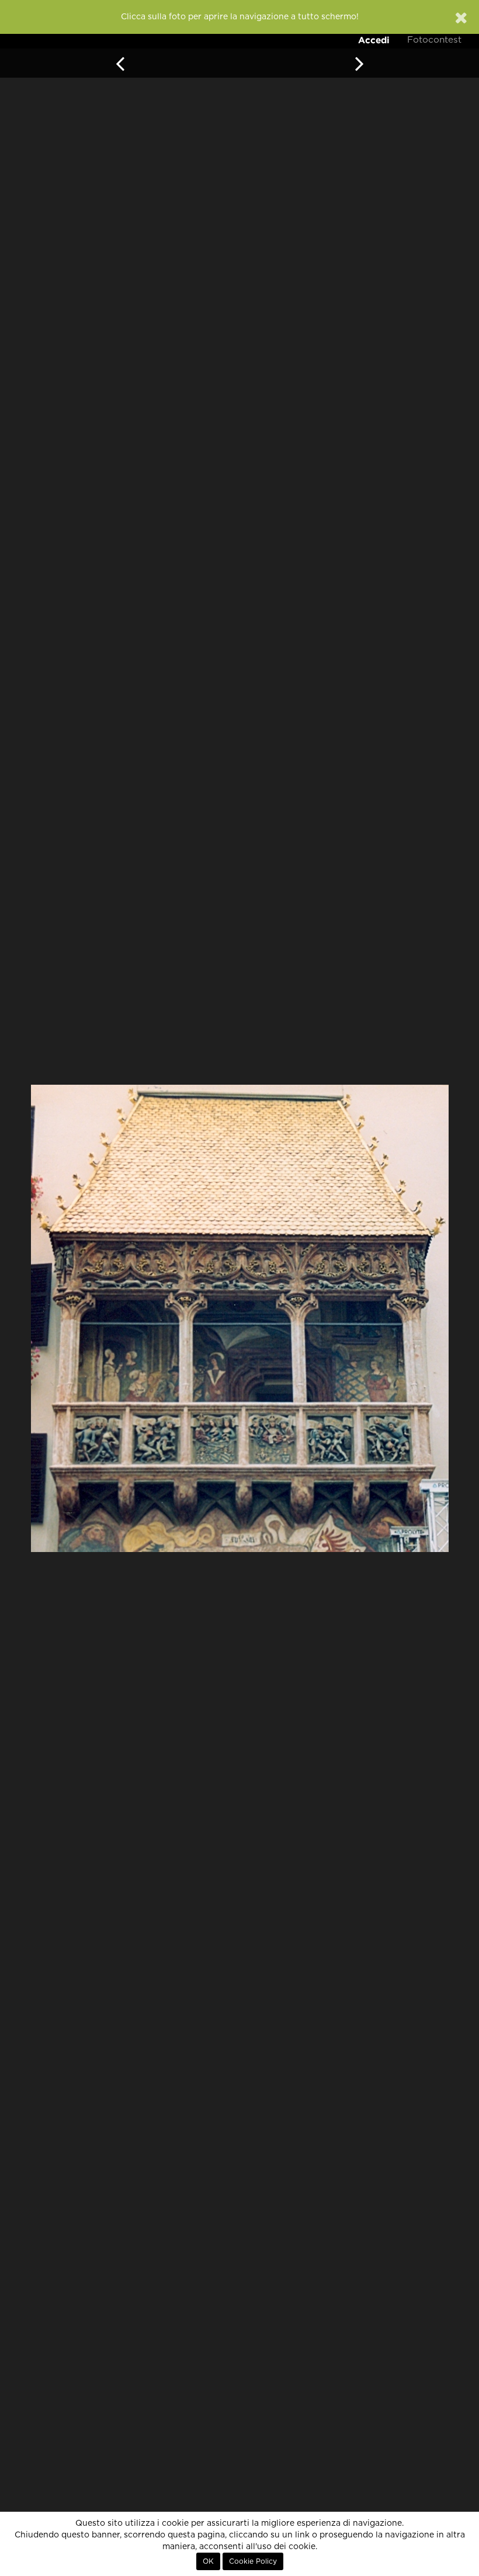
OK (208, 2561)
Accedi (374, 40)
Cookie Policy (253, 2561)
